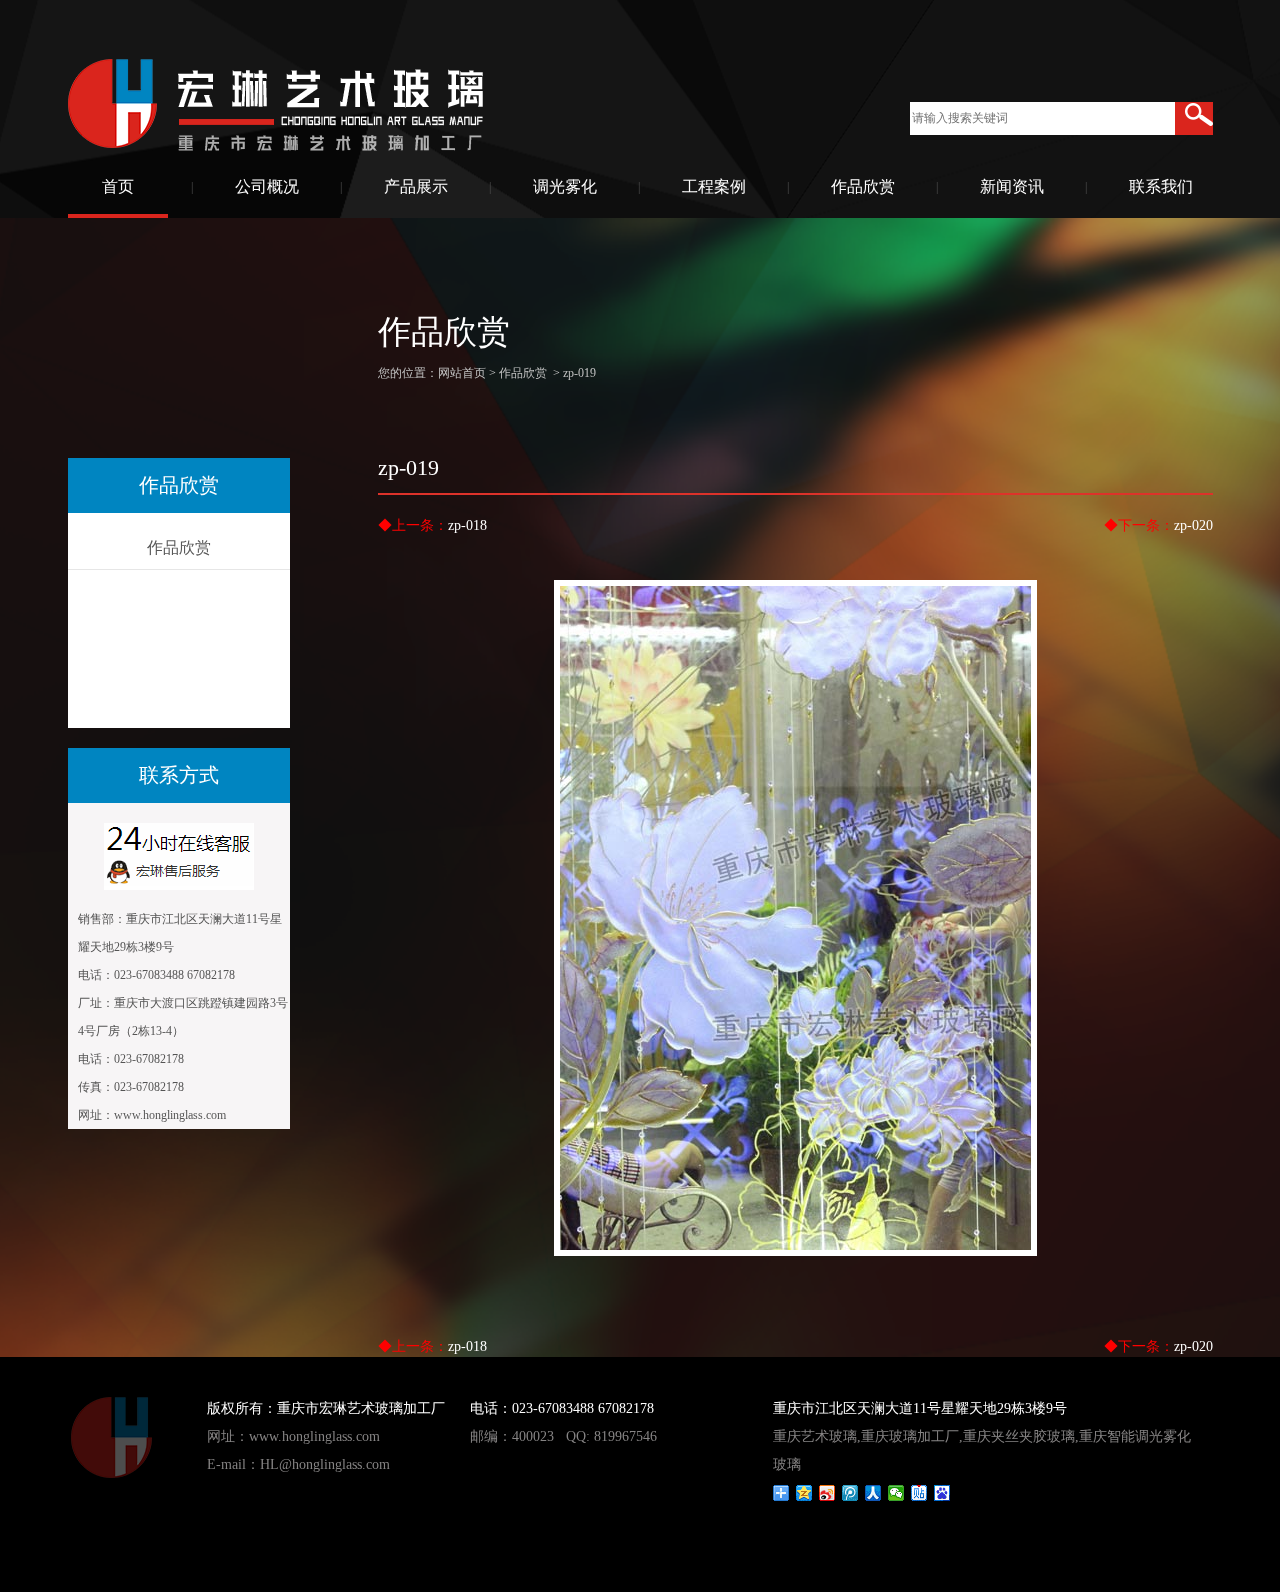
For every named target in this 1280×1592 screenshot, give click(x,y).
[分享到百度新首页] (942, 1493)
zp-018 (467, 525)
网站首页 (462, 373)
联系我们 (1161, 186)
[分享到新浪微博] (827, 1493)
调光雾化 (565, 186)
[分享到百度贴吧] (919, 1493)
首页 (118, 186)
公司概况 (267, 186)
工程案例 (714, 186)
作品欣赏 (863, 186)
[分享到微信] (896, 1493)
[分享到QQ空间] (804, 1493)
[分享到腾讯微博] (850, 1493)
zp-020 (1193, 525)
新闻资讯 (1012, 186)
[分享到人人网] (873, 1493)
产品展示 (416, 186)
